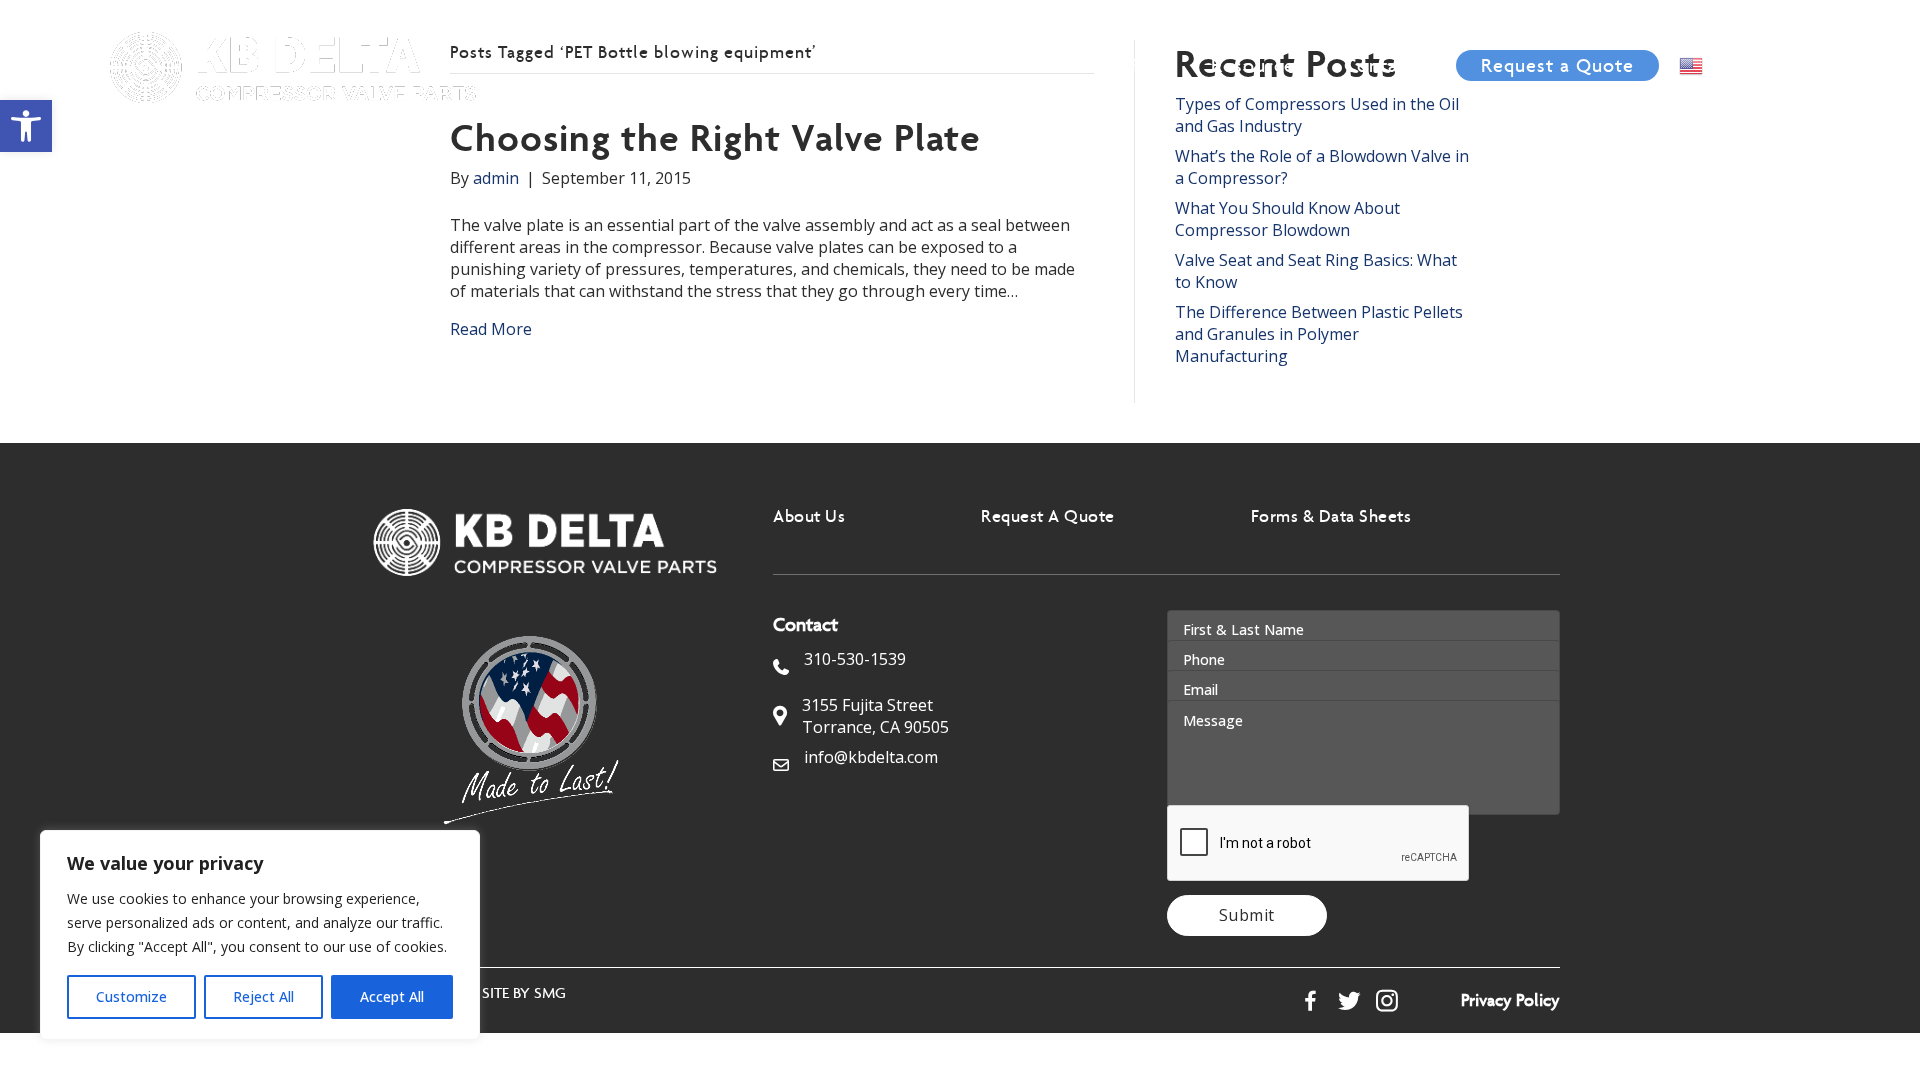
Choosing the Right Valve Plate (715, 137)
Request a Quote (1557, 65)
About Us (929, 65)
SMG (550, 992)
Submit (1247, 915)
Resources (1257, 65)
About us (809, 516)
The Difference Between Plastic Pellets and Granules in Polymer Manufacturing (1319, 334)
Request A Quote (1048, 516)
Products (1051, 65)
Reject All (263, 996)
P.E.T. (1151, 65)
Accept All (392, 996)
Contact (1380, 65)
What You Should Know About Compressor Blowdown (1287, 219)
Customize (131, 996)
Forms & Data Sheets (1331, 516)
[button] (26, 126)
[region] (260, 935)
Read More (491, 329)
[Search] (1811, 64)
